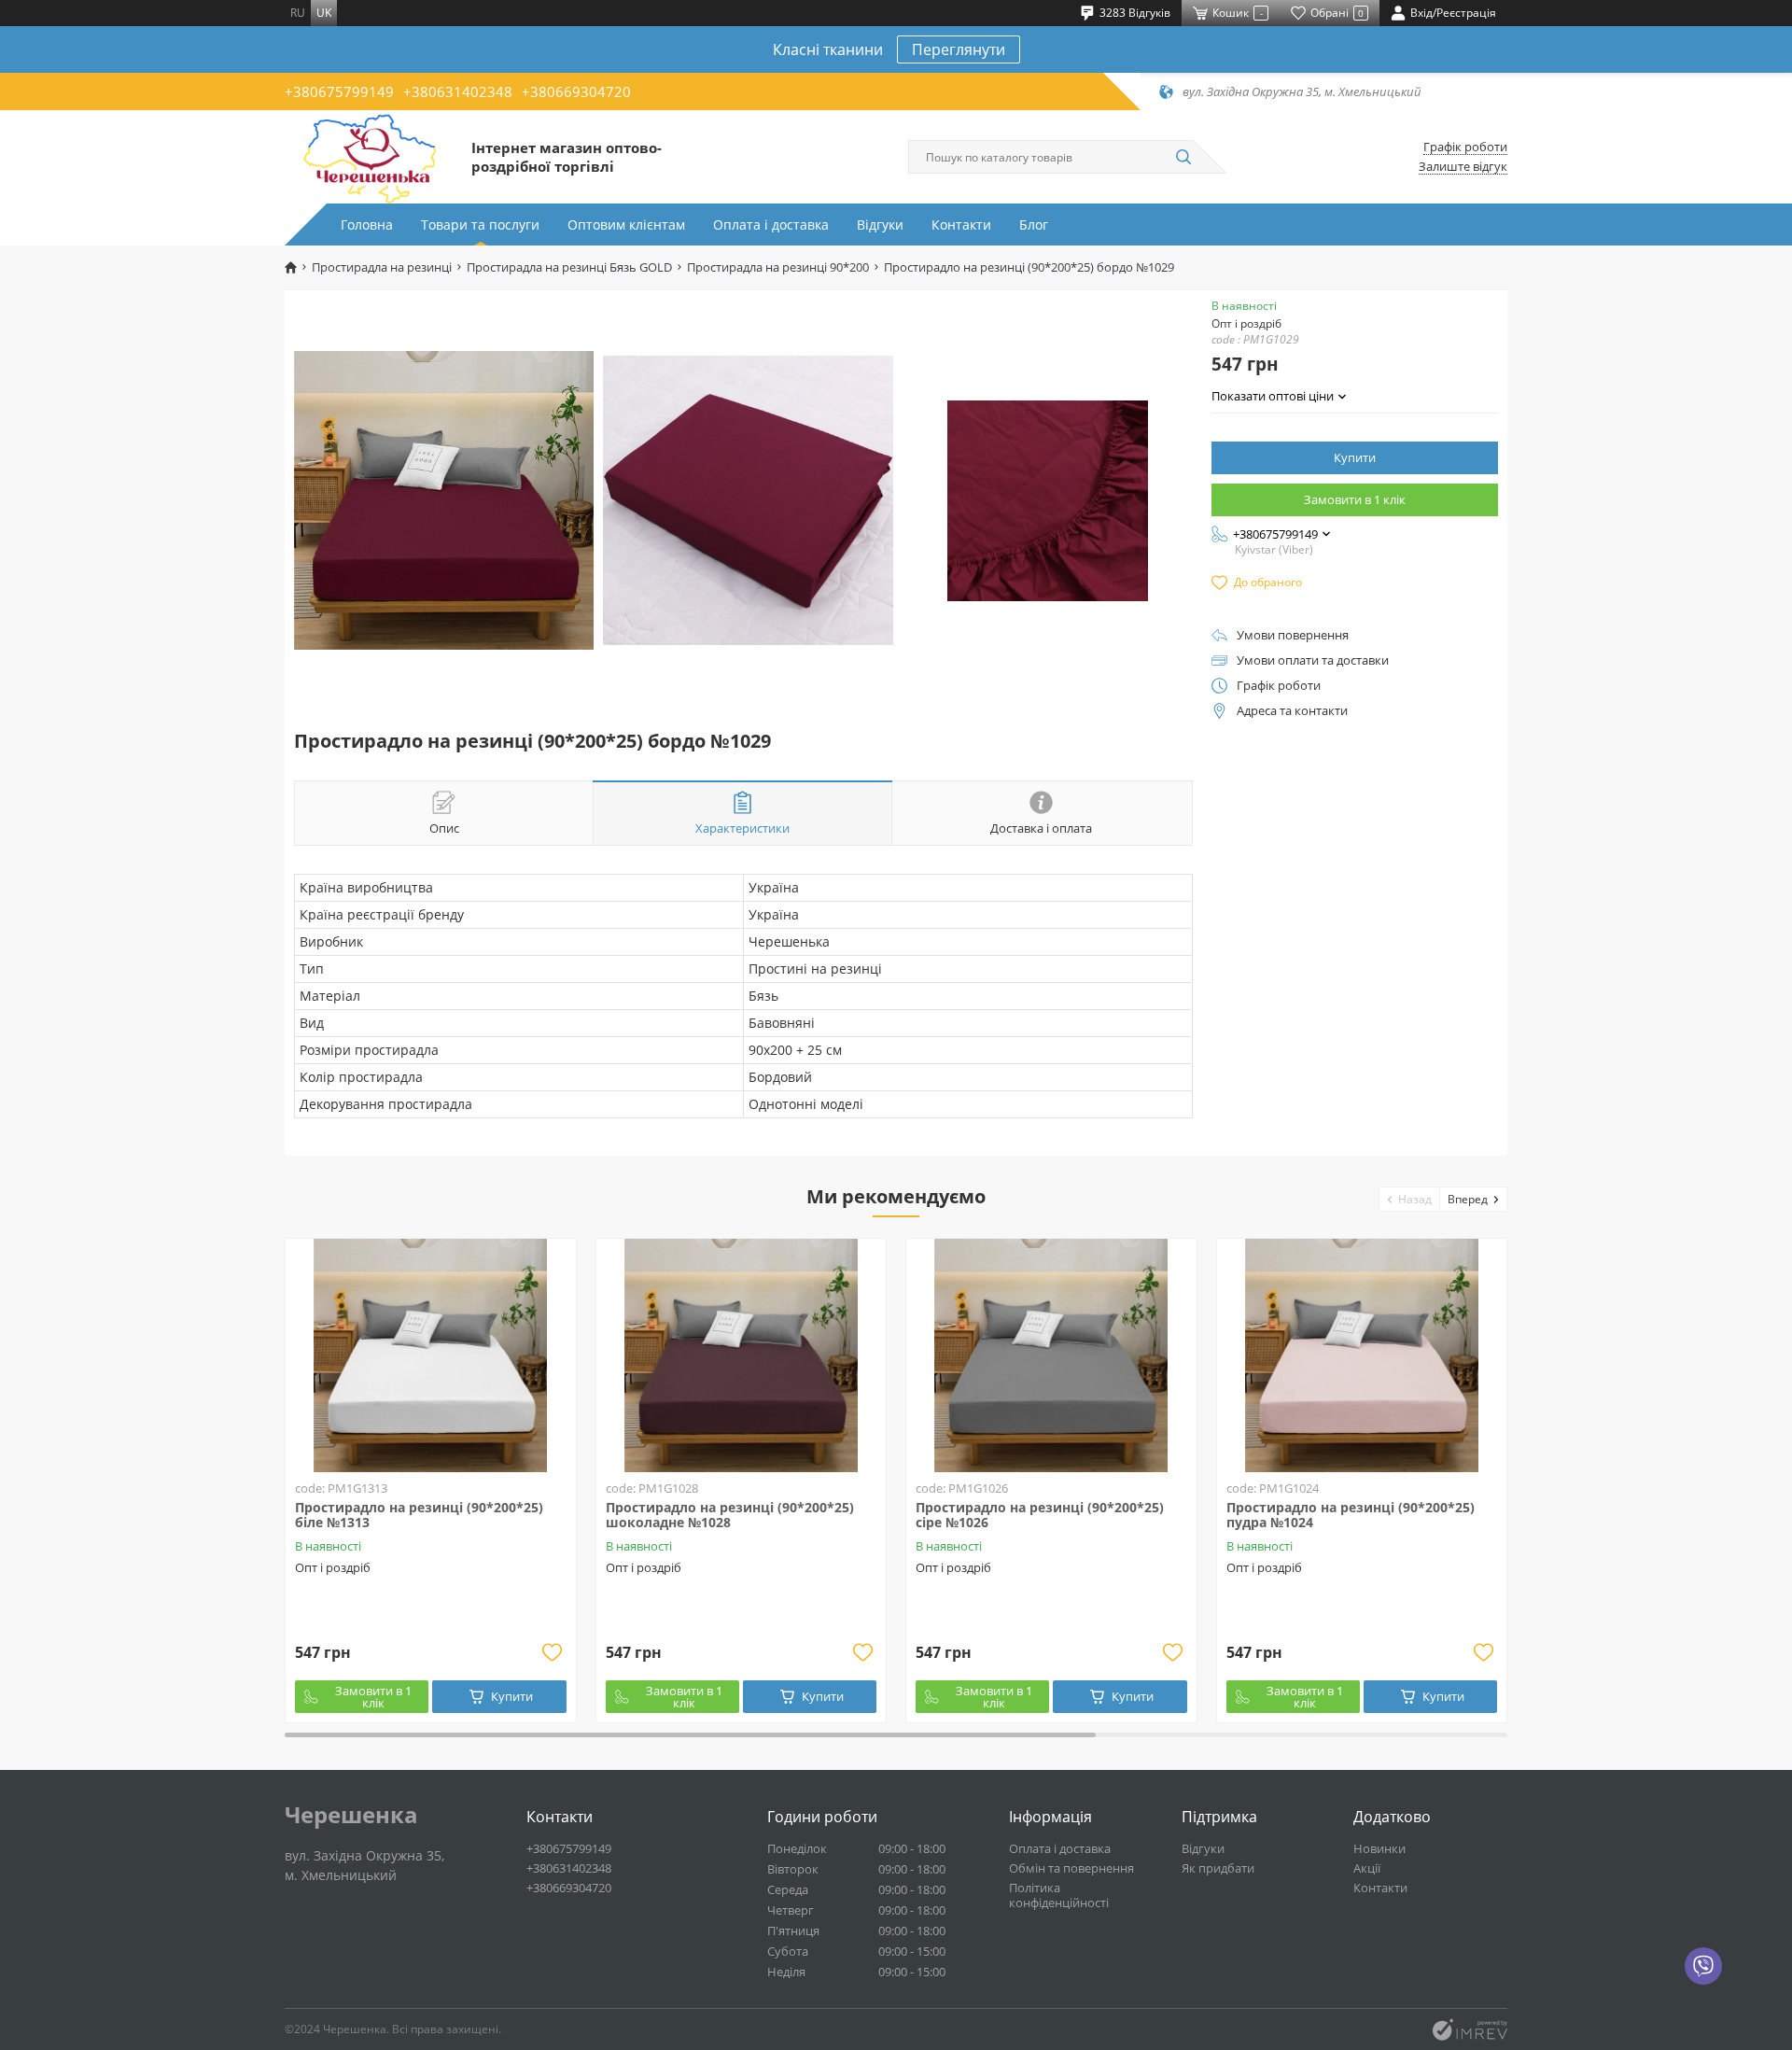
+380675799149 (339, 91)
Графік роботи (1465, 147)
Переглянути (959, 49)
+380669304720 (576, 91)
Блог (1034, 225)
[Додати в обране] (553, 1652)
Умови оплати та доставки (1313, 660)
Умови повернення (1293, 635)
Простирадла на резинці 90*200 (778, 267)
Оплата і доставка (771, 225)
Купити (1355, 457)
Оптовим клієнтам (626, 225)
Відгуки (880, 225)
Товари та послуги (480, 225)
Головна (367, 225)
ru (298, 13)
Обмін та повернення (1071, 1868)
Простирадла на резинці (382, 267)
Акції (1367, 1868)
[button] (1410, 1199)
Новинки (1379, 1848)
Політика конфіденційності (1059, 1895)
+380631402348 (458, 91)
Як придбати (1218, 1868)
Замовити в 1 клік (1355, 499)
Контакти (961, 225)
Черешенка (351, 1815)
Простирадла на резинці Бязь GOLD (569, 267)
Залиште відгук (1463, 167)
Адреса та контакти (1292, 711)
